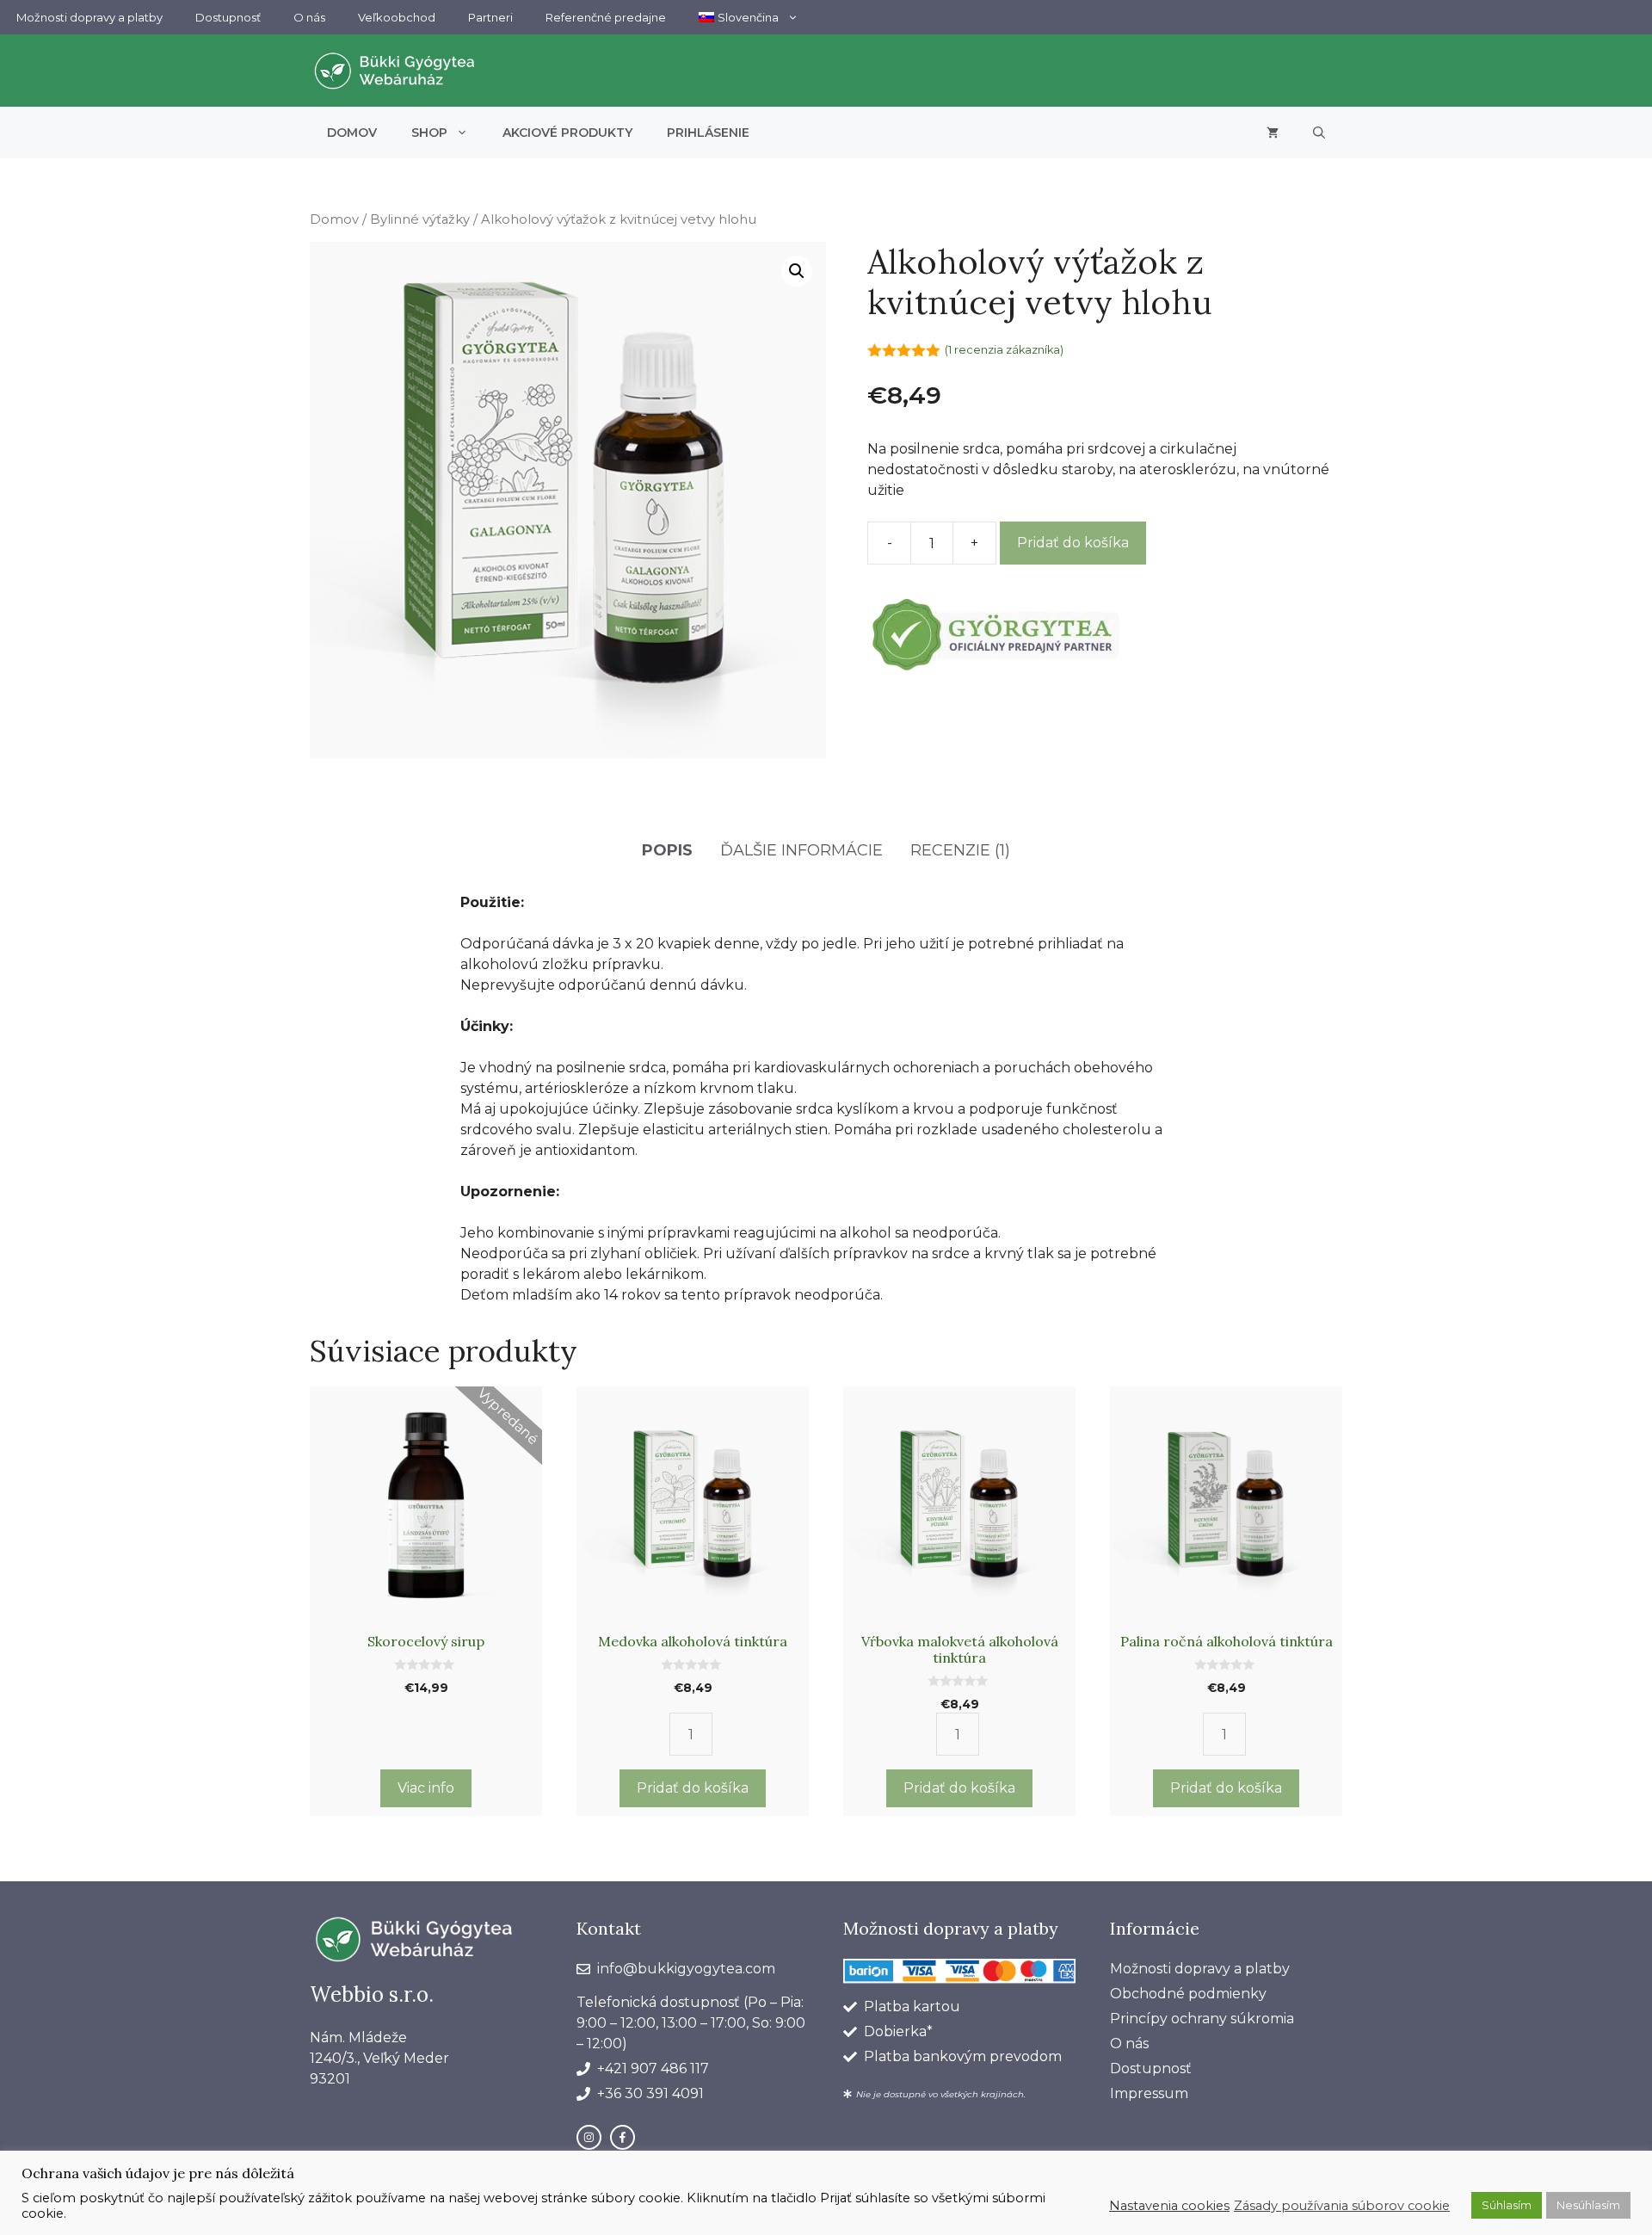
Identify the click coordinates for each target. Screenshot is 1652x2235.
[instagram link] (589, 2137)
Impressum (1149, 2093)
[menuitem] (749, 17)
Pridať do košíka (1073, 543)
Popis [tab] (667, 850)
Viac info (426, 1788)
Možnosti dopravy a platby (89, 17)
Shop (429, 133)
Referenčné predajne (606, 17)
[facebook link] (623, 2137)
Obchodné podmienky (1188, 1994)
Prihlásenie (708, 133)
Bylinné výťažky (420, 219)
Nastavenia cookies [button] (1169, 2206)
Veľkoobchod (397, 17)
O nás (309, 17)
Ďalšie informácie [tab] (801, 850)
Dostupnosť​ (228, 17)
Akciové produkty (567, 133)
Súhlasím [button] (1507, 2205)
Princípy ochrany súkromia (1202, 2019)
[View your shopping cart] (1273, 133)
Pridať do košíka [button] (693, 1788)
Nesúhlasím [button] (1588, 2205)
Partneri (490, 17)
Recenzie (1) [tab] (960, 850)
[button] (1319, 133)
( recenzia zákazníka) (1004, 350)
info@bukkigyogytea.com (686, 1969)
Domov (352, 133)
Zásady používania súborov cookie (1342, 2206)
